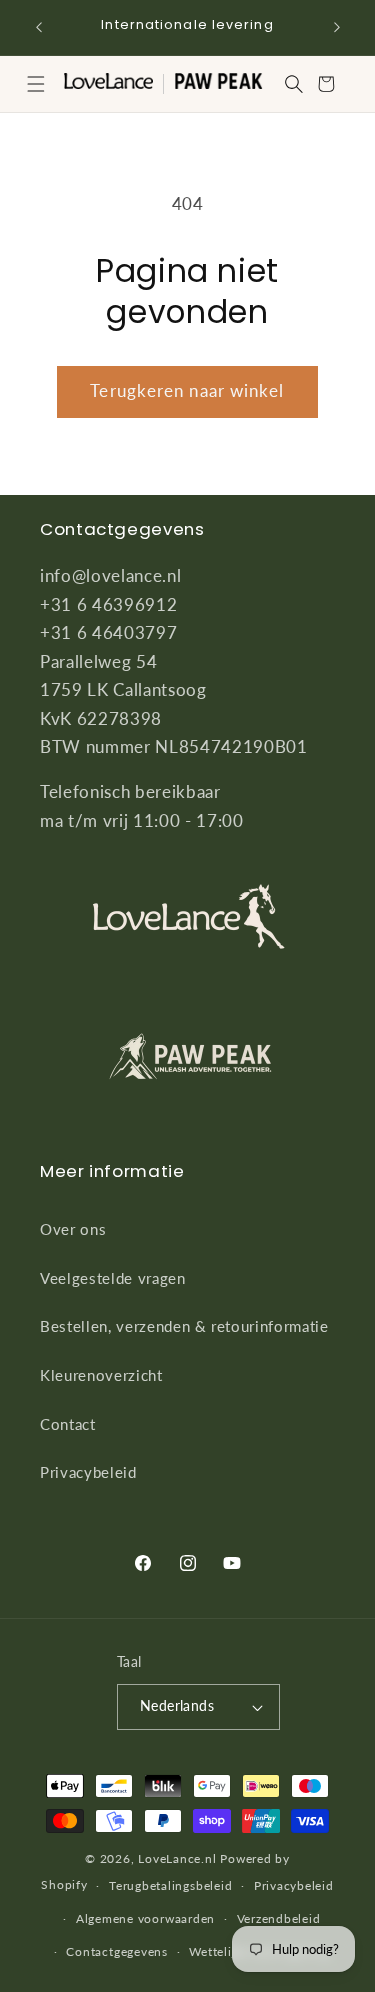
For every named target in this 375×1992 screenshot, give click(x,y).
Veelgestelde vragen (113, 1278)
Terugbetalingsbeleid (170, 1885)
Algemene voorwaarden (145, 1918)
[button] (36, 84)
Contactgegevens (117, 1951)
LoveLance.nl (177, 1858)
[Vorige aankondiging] (39, 27)
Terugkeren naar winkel (187, 391)
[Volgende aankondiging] (337, 27)
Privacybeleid (88, 1472)
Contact (68, 1424)
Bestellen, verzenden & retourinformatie (184, 1326)
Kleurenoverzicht (101, 1375)
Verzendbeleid (279, 1918)
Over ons (73, 1229)
